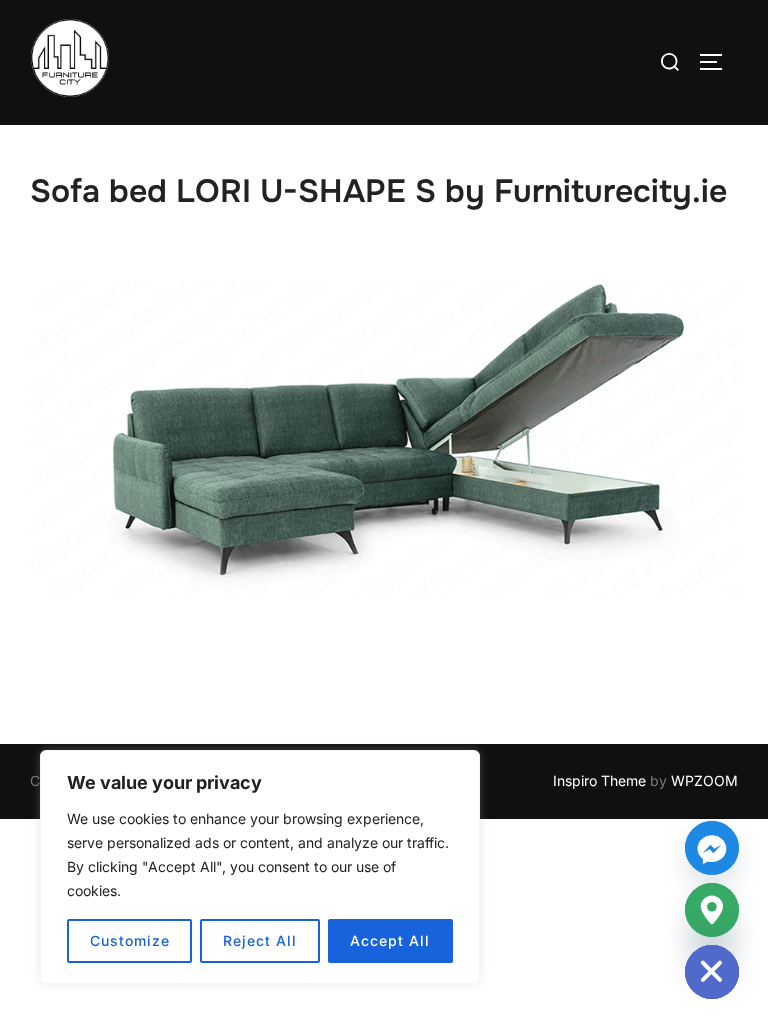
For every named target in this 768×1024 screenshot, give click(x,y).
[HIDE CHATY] (712, 972)
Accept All (390, 940)
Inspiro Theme (599, 780)
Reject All (260, 940)
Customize (130, 940)
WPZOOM (704, 780)
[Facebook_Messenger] (712, 848)
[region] (260, 867)
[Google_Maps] (712, 910)
